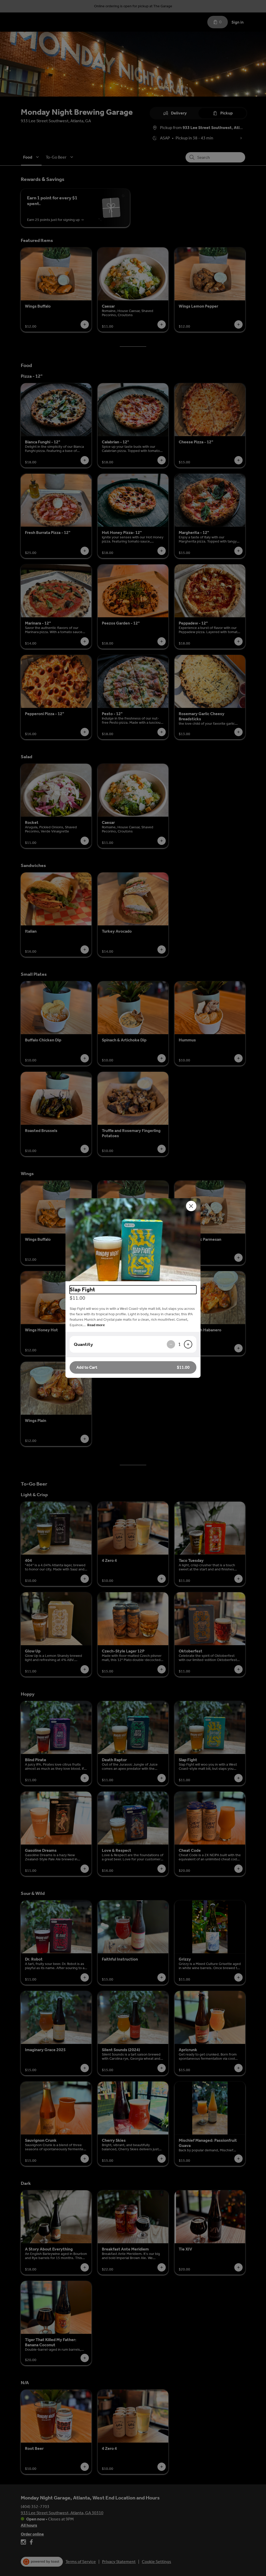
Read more (96, 1325)
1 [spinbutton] (179, 1344)
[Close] (191, 1206)
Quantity (83, 1344)
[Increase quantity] (188, 1344)
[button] (133, 1240)
